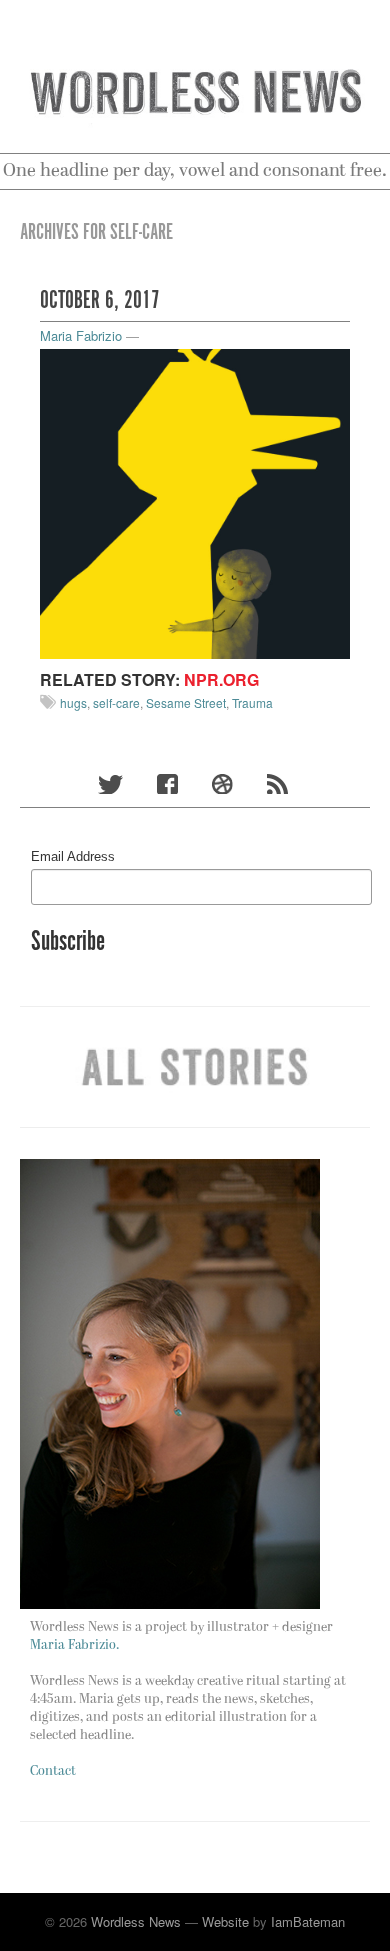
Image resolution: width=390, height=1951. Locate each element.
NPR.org (221, 679)
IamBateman (308, 1921)
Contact (53, 1771)
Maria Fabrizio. (74, 1645)
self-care (116, 702)
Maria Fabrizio (81, 335)
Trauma (252, 702)
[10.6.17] (195, 501)
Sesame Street (186, 702)
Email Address (73, 856)
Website (225, 1921)
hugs (73, 702)
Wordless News (136, 1921)
